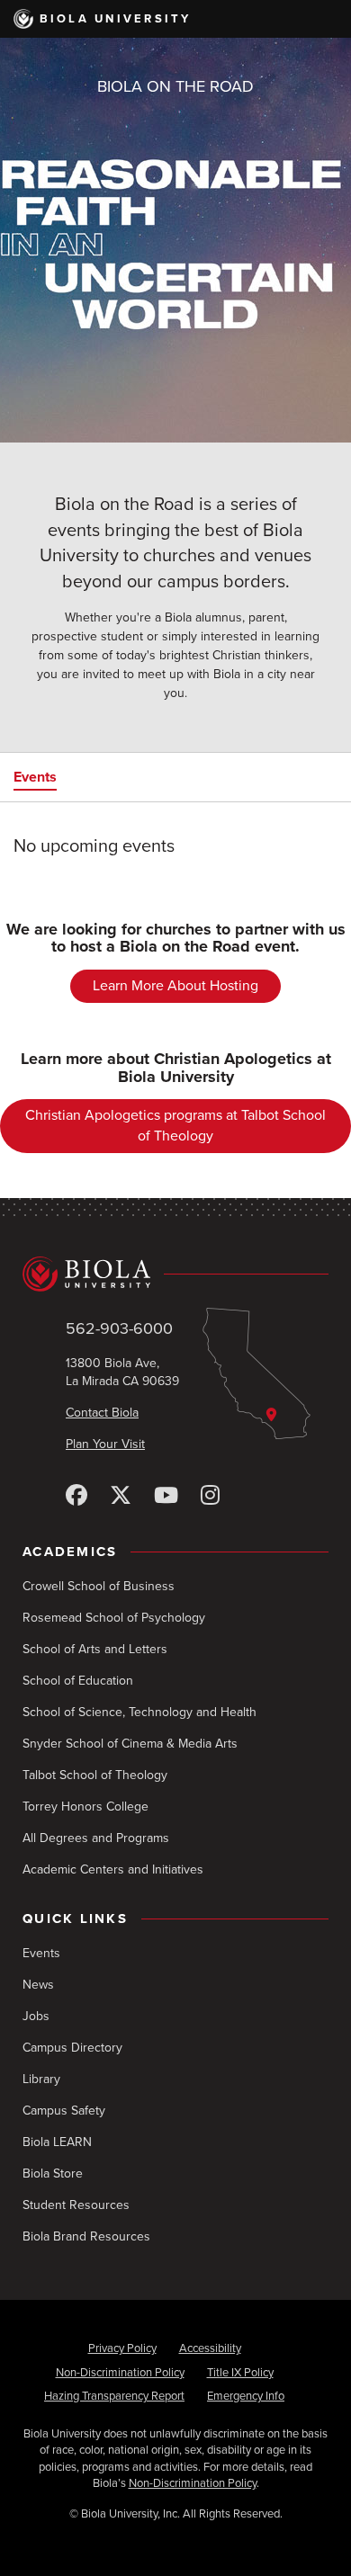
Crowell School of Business (99, 1586)
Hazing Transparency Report (114, 2396)
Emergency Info (246, 2396)
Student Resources (76, 2205)
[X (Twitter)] (121, 1496)
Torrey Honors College (85, 1807)
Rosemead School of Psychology (114, 1618)
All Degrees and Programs (96, 1838)
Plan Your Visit (105, 1444)
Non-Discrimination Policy (120, 2373)
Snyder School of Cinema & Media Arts (130, 1744)
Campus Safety (64, 2111)
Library (41, 2079)
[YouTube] (166, 1496)
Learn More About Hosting (175, 986)
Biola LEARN (57, 2142)
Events (35, 777)
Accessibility (210, 2348)
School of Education (78, 1681)
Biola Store (53, 2173)
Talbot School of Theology (95, 1775)
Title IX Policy (240, 2373)
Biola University (116, 19)
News (38, 1985)
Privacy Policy (122, 2348)
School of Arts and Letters (95, 1649)
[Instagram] (210, 1496)
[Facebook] (76, 1496)
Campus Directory (72, 2048)
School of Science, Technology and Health (139, 1712)
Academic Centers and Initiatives (113, 1869)
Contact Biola (102, 1413)
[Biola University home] (175, 1274)
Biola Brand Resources (86, 2236)
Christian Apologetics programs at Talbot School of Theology (175, 1126)
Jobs (36, 2016)
